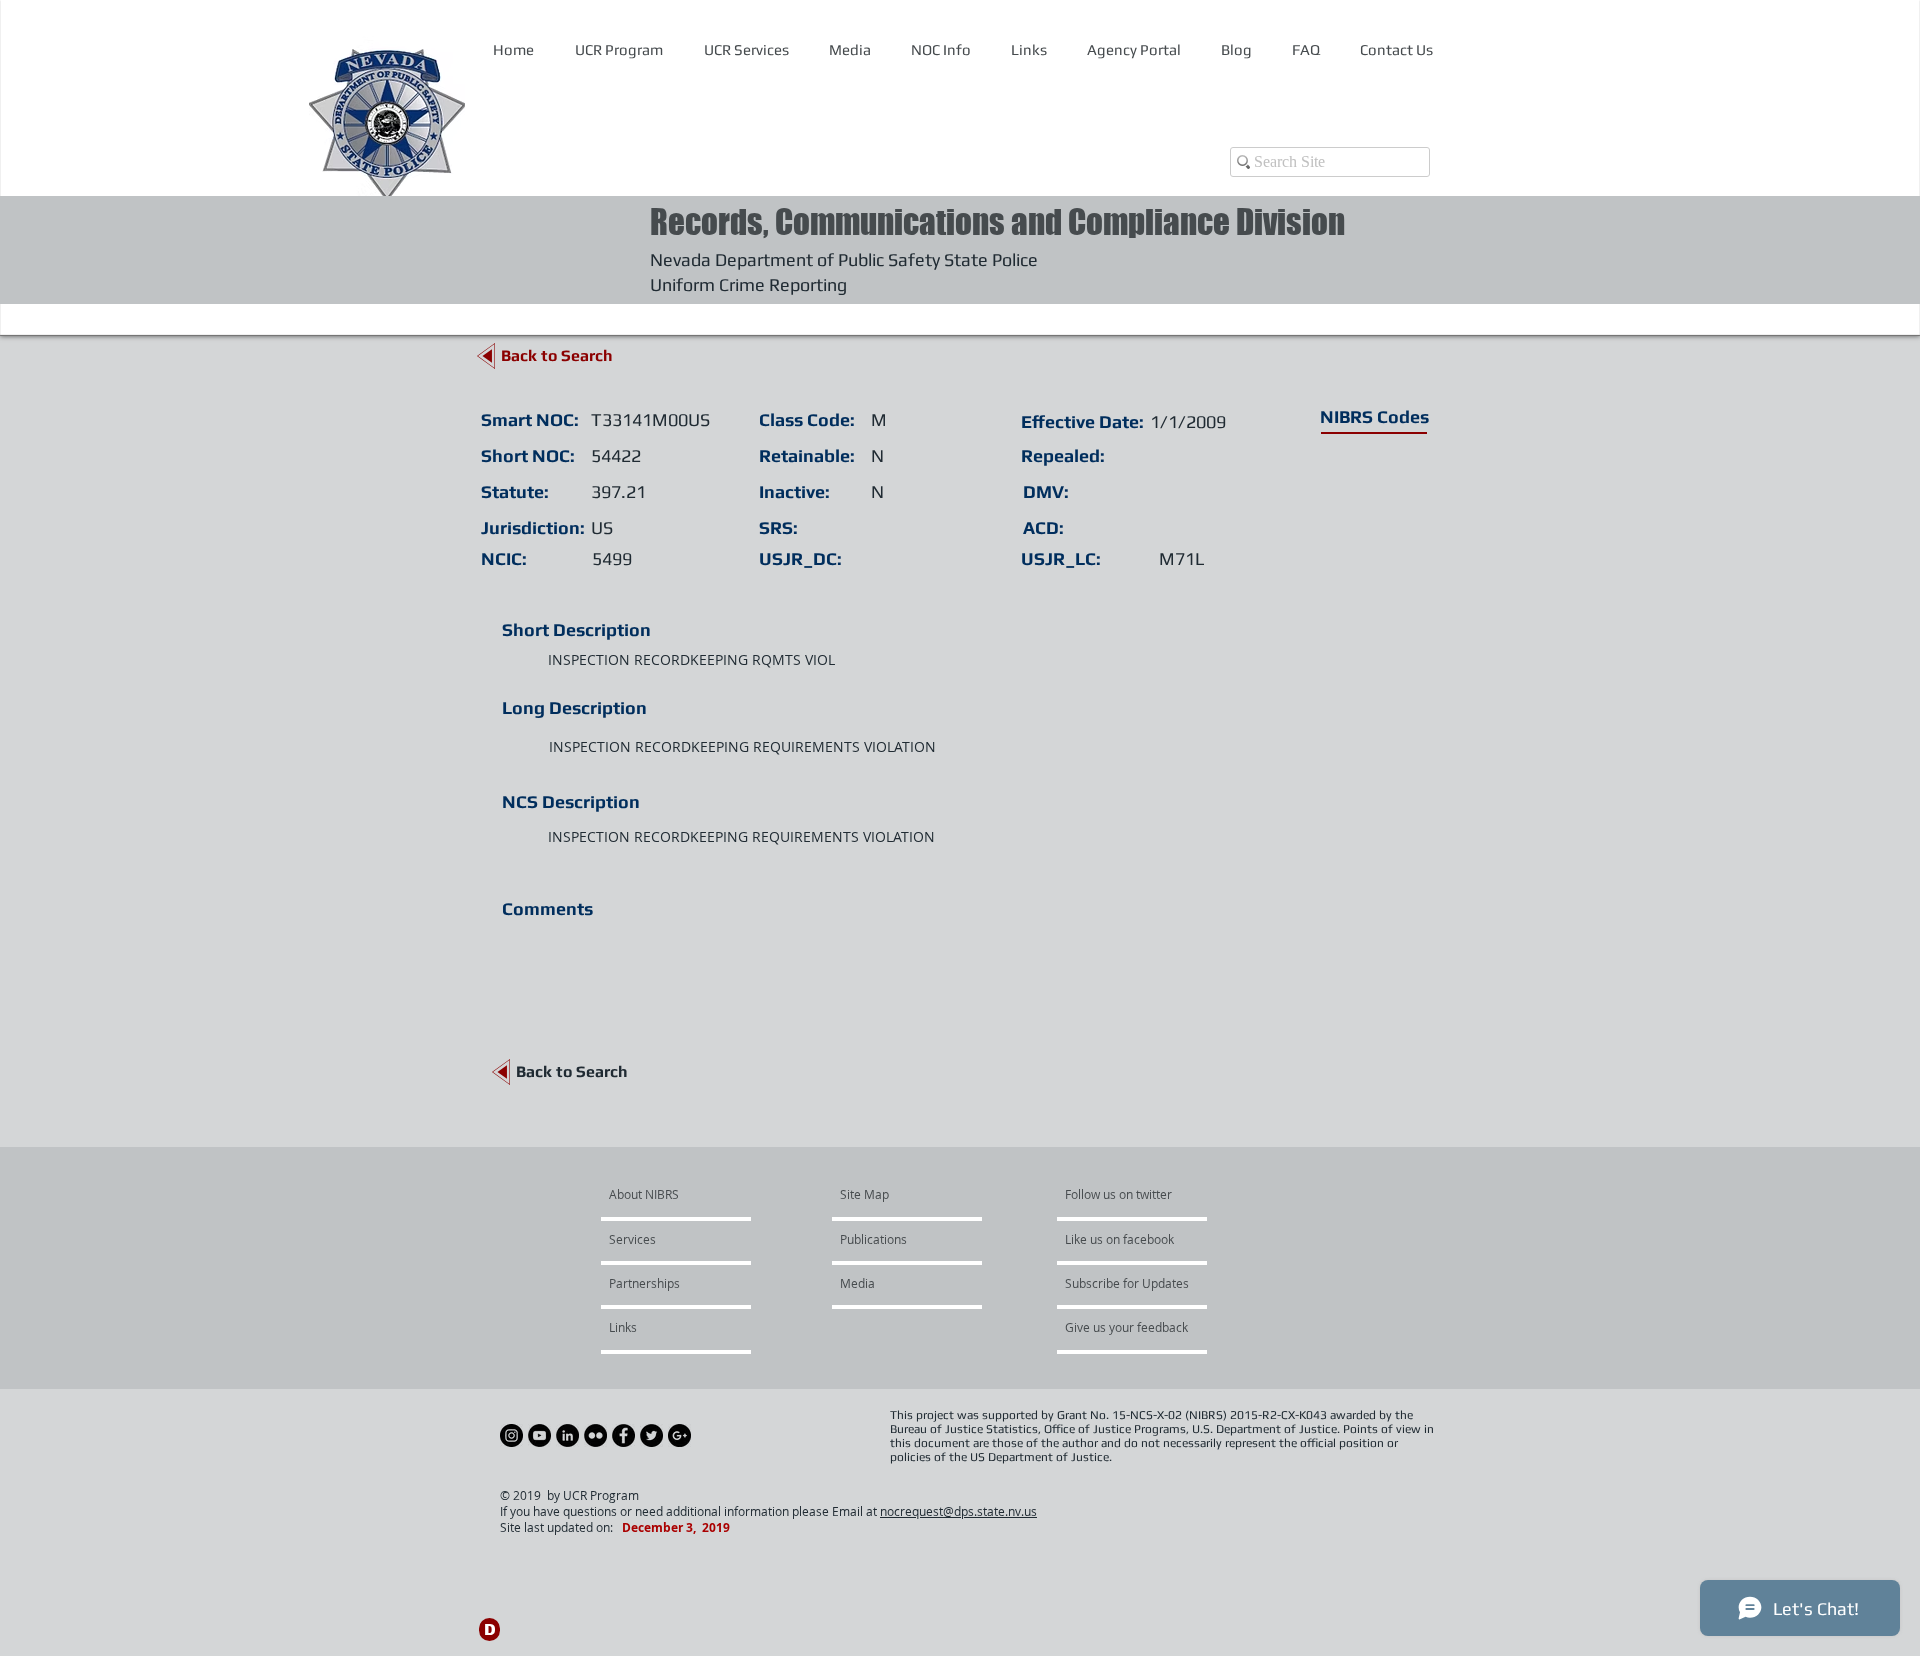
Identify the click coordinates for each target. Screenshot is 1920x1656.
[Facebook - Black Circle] (623, 1435)
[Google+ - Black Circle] (679, 1435)
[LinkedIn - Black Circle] (567, 1435)
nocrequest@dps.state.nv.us (958, 1511)
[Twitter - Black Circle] (651, 1435)
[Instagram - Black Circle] (511, 1435)
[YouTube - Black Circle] (539, 1435)
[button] (940, 50)
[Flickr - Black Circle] (595, 1435)
